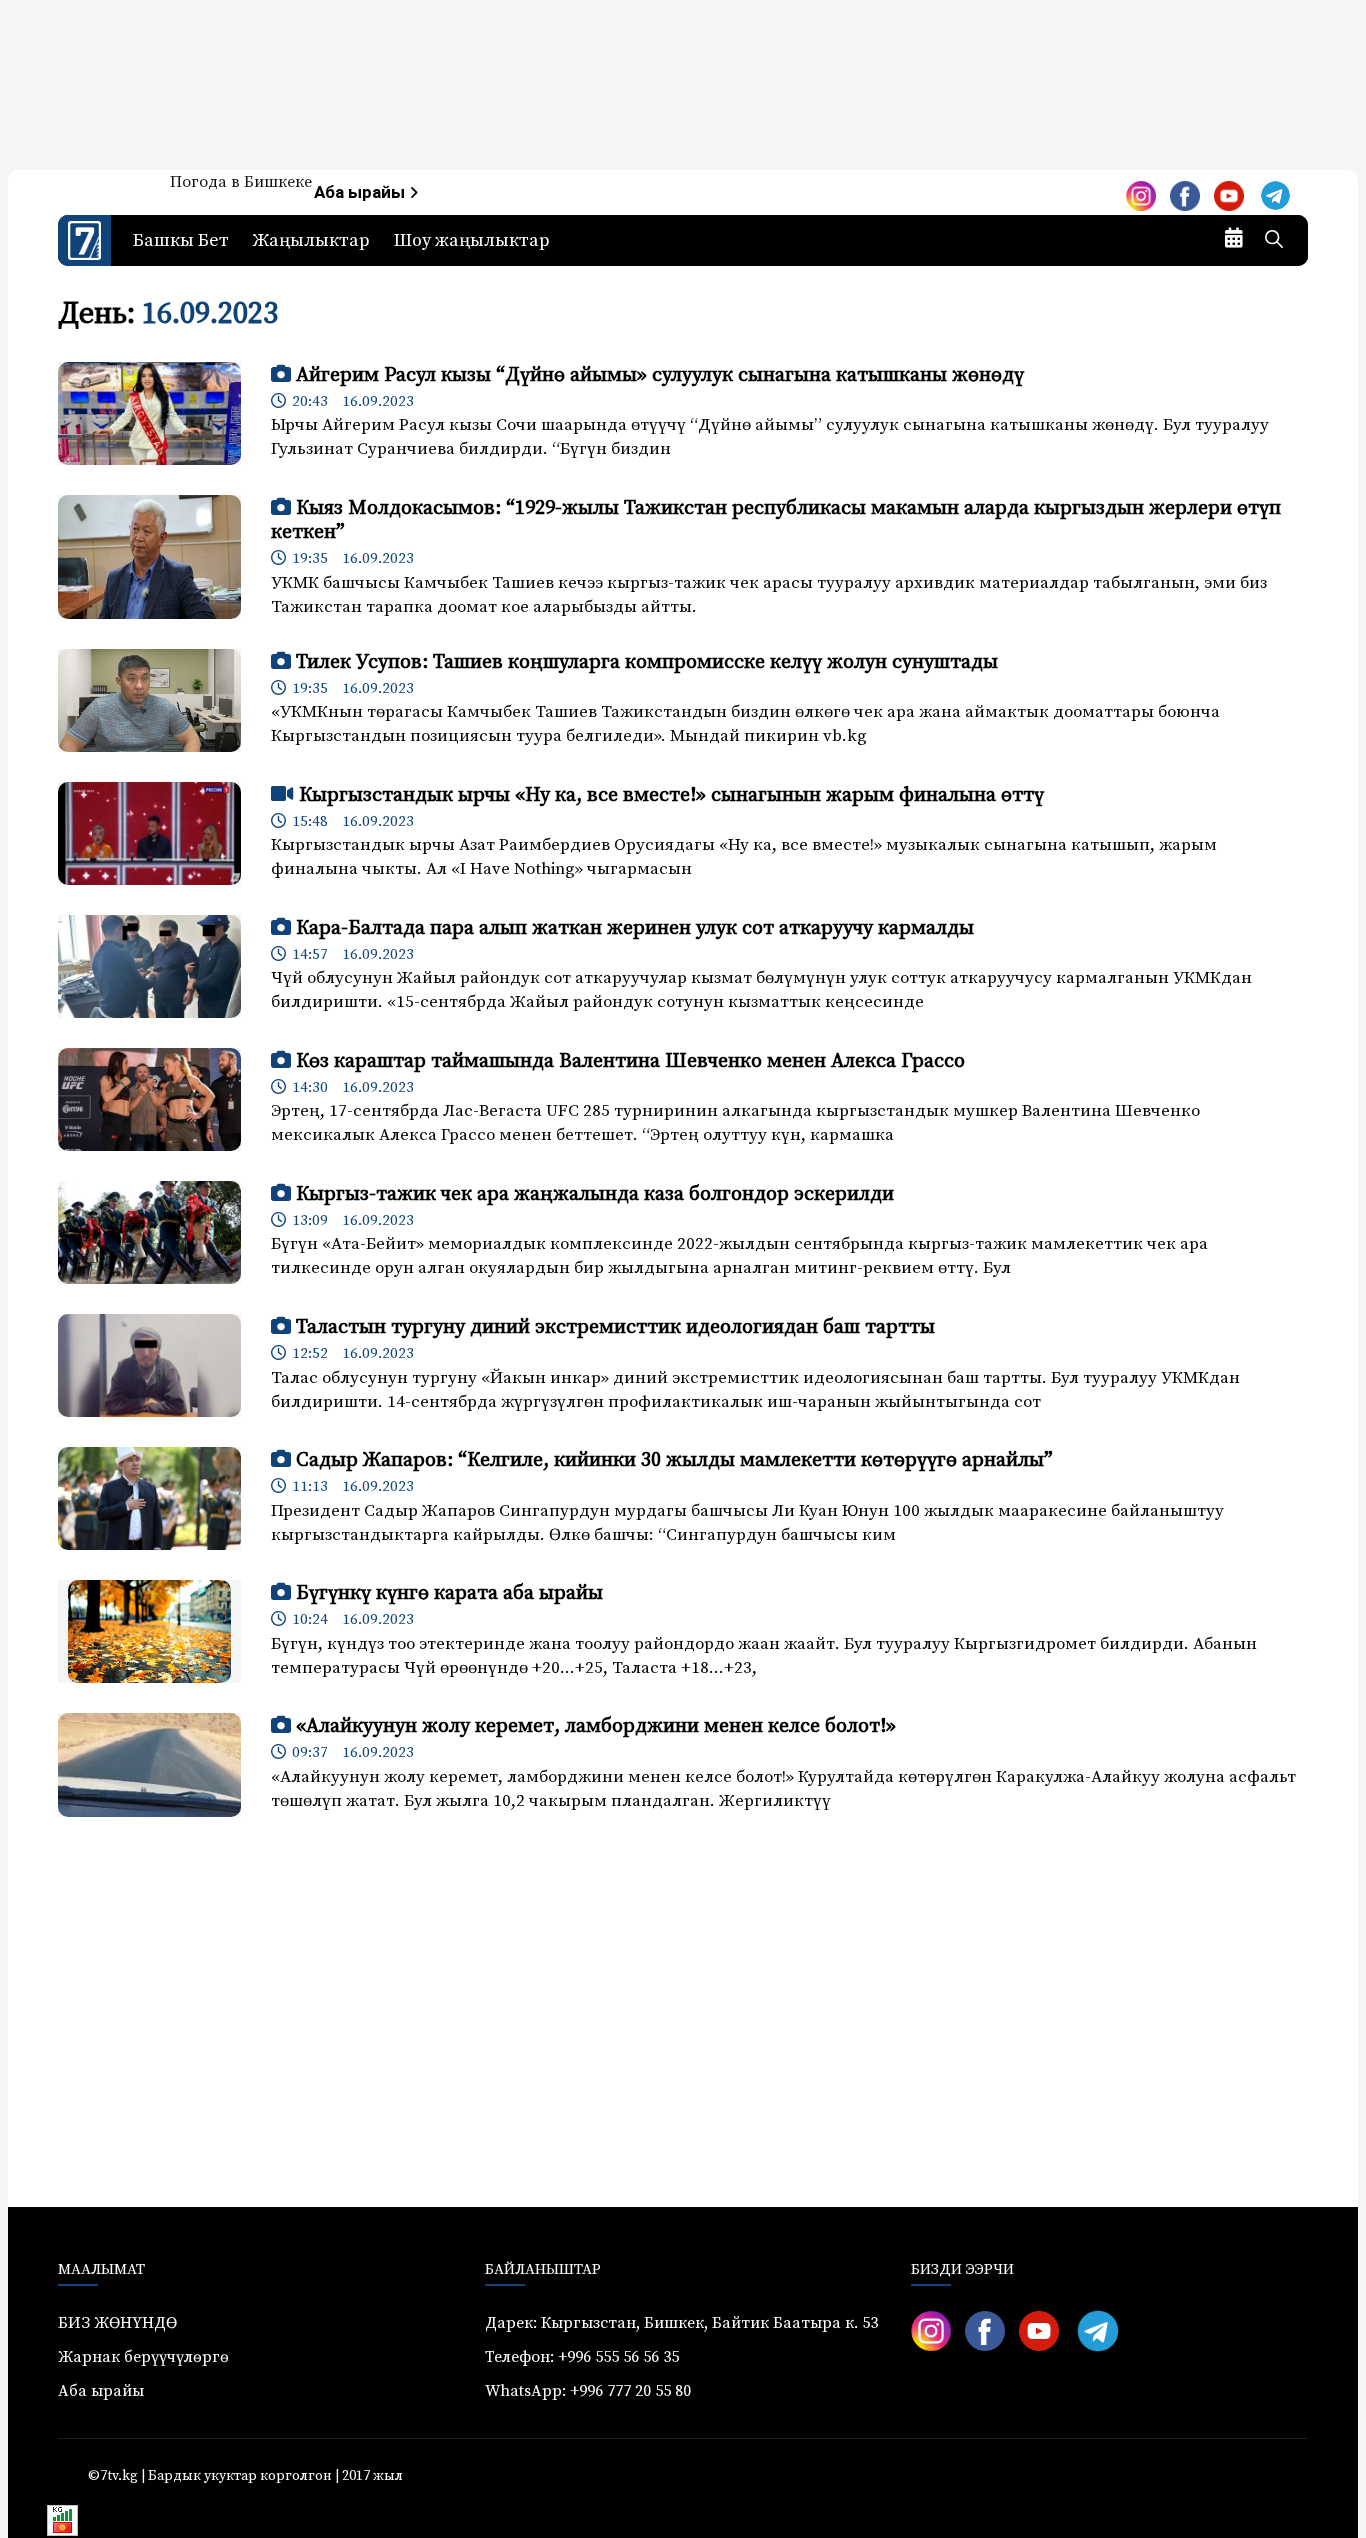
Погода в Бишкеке (241, 182)
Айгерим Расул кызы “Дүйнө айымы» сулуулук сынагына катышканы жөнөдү (660, 375)
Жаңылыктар (311, 240)
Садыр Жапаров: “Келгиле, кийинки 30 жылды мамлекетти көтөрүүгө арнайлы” (674, 1460)
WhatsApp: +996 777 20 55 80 (588, 2391)
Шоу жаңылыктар (472, 240)
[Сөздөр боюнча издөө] (1274, 241)
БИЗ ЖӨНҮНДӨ (117, 2323)
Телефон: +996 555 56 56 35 (582, 2357)
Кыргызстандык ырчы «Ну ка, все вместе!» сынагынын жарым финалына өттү (671, 795)
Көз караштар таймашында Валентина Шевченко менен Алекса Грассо (630, 1061)
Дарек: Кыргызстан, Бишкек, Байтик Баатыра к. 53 (681, 2323)
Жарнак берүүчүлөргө (143, 2357)
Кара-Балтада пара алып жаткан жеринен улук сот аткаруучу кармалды (635, 928)
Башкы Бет (181, 240)
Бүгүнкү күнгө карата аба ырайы (449, 1593)
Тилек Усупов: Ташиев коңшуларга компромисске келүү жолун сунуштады (647, 662)
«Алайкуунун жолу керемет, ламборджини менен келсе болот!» (596, 1726)
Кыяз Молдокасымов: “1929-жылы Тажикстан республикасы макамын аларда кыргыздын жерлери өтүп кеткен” (776, 520)
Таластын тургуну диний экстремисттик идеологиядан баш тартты (615, 1327)
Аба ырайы (361, 192)
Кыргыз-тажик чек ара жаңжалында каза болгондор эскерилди (595, 1194)
